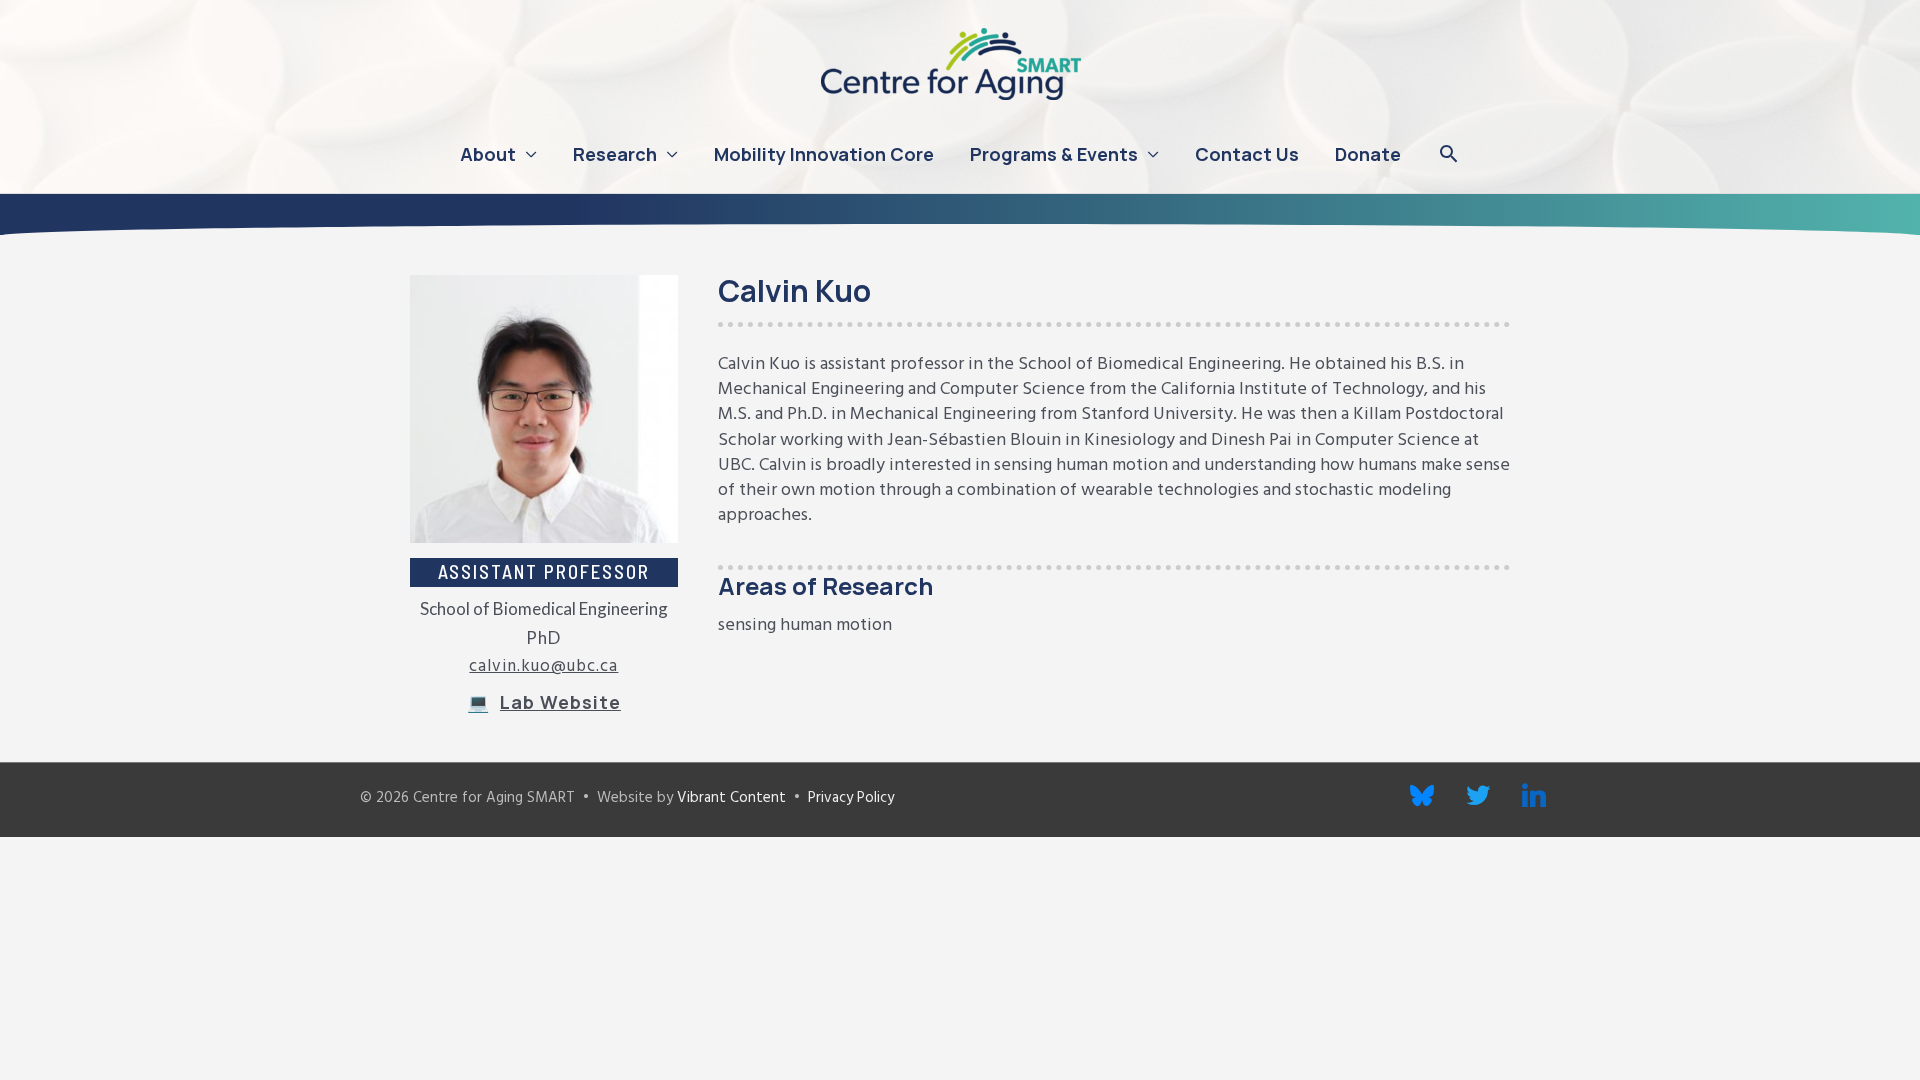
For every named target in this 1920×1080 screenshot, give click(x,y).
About (488, 154)
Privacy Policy (851, 798)
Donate (1368, 154)
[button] (1448, 155)
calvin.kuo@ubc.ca (543, 666)
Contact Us (1247, 154)
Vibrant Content (731, 798)
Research (615, 154)
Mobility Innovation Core (824, 154)
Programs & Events (1054, 154)
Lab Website (560, 702)
